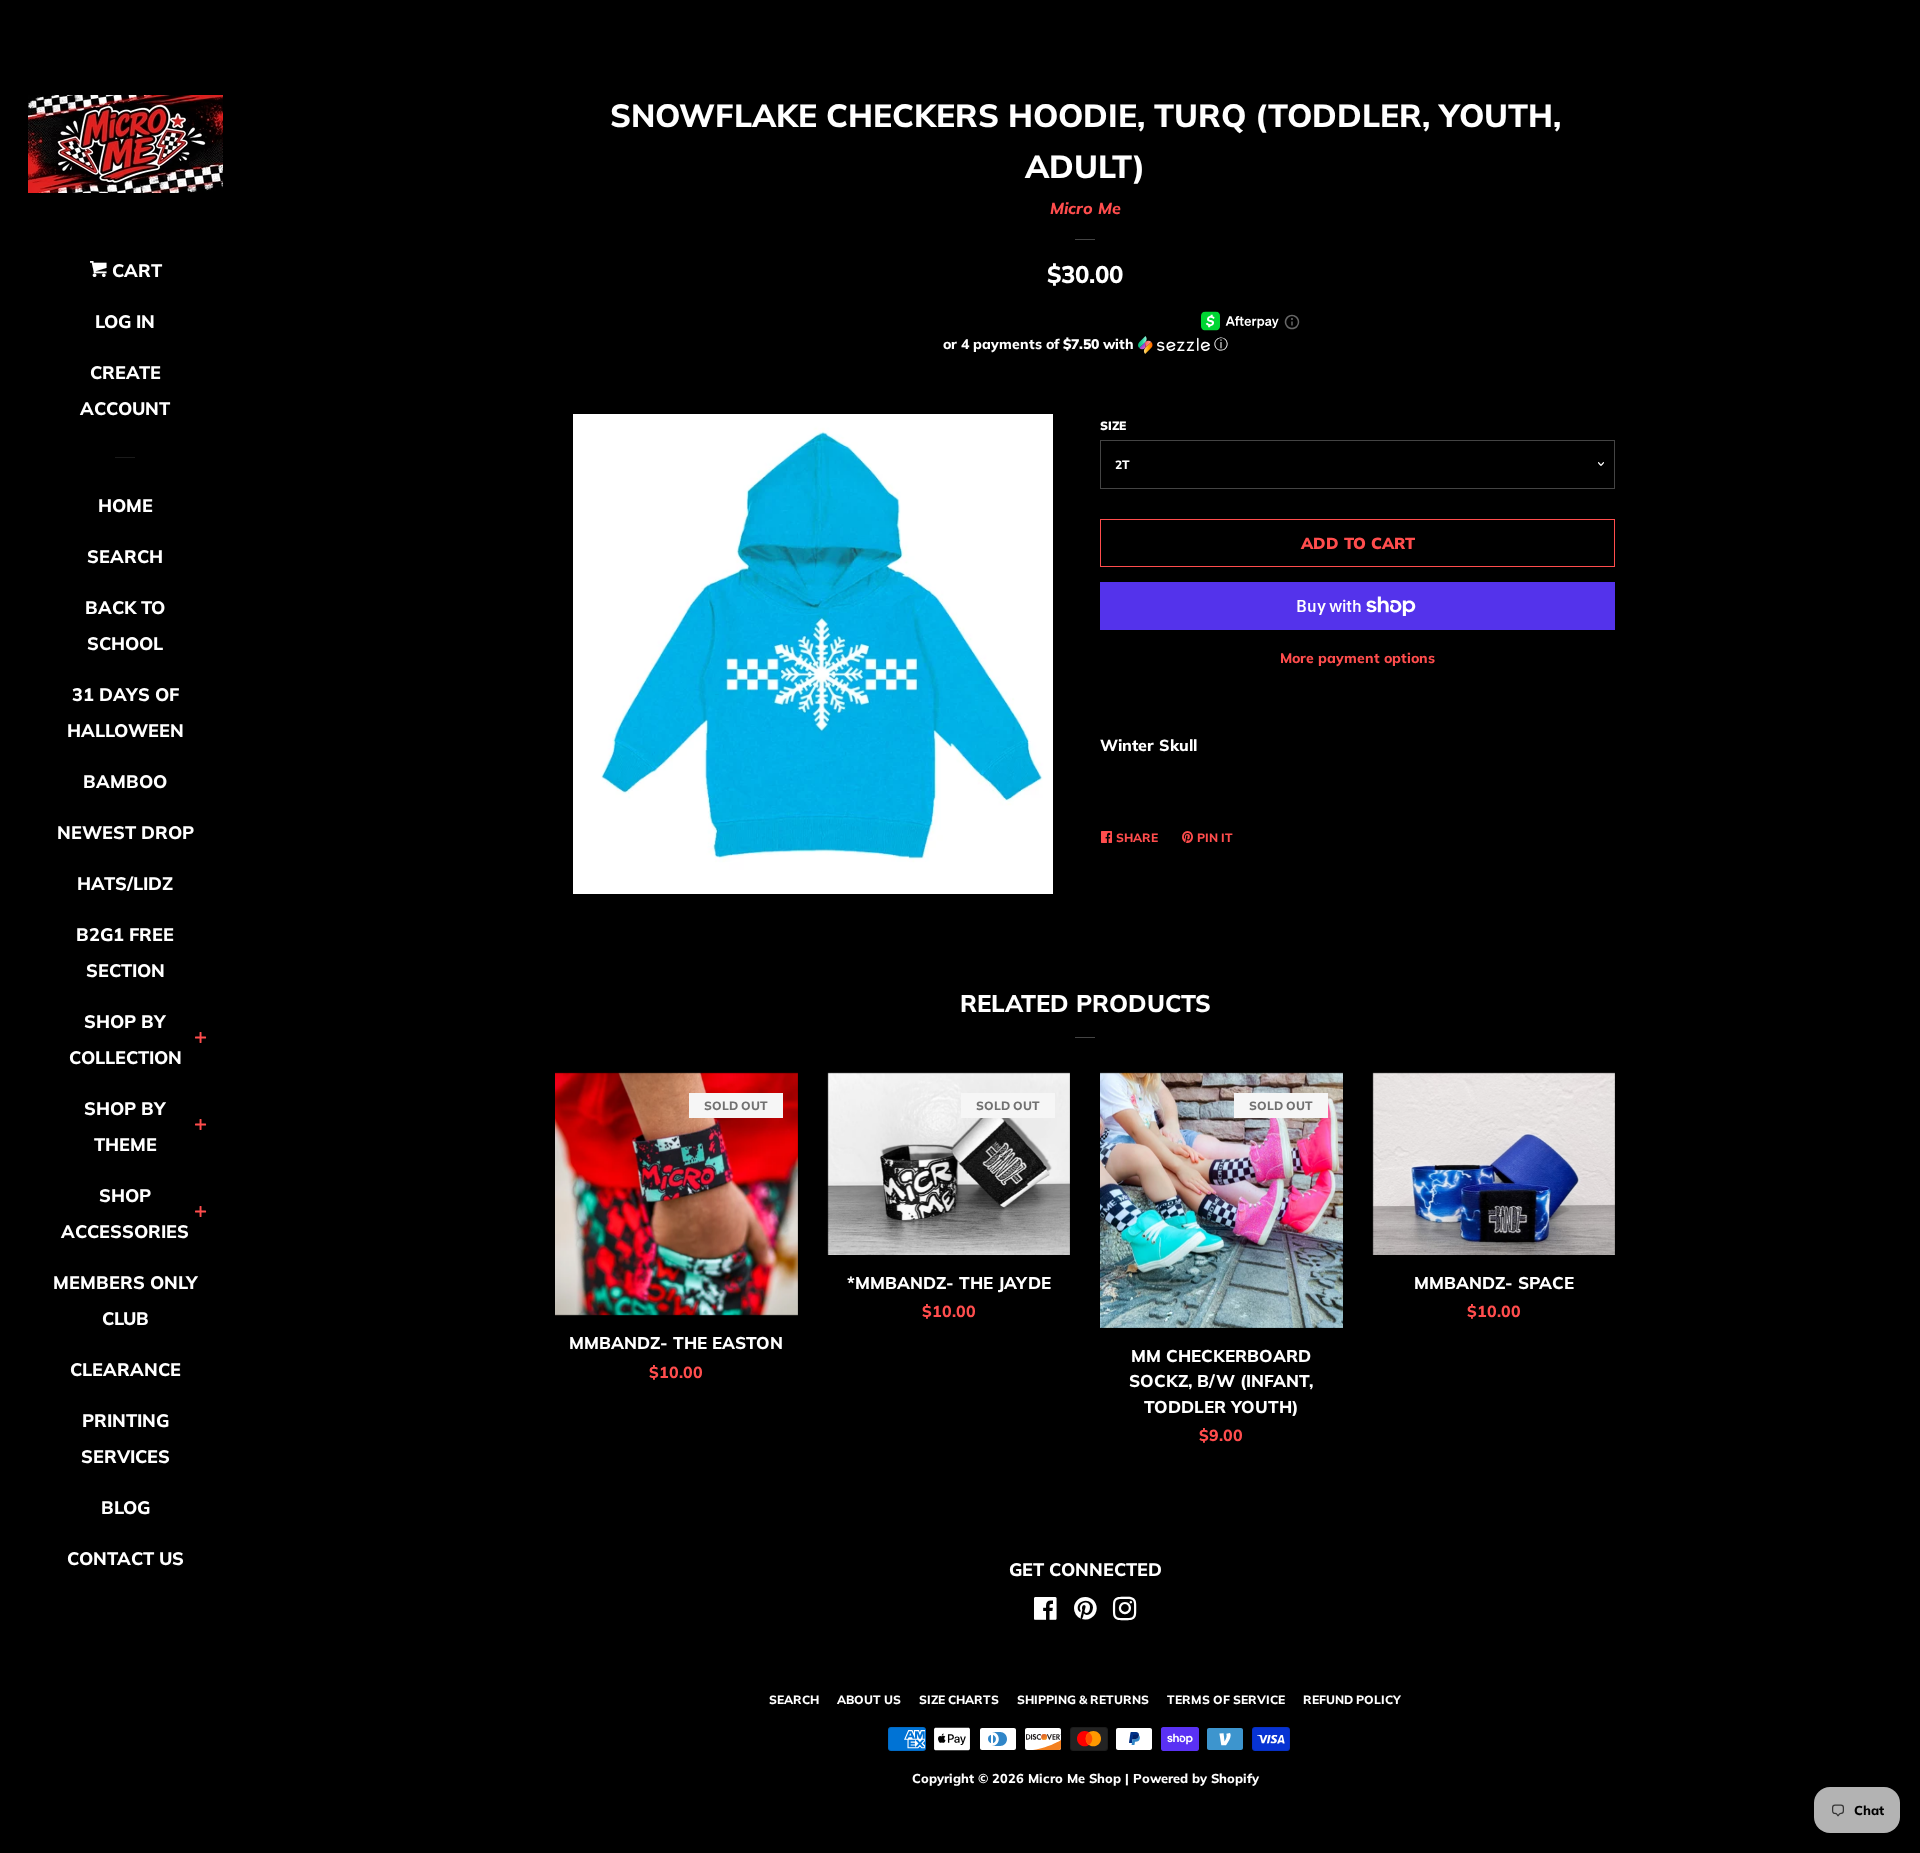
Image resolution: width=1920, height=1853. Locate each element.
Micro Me (1085, 208)
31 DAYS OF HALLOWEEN (125, 712)
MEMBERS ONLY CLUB (125, 1300)
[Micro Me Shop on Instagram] (1125, 1612)
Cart (134, 270)
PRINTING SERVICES (125, 1438)
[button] (1085, 344)
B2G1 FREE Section (125, 952)
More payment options (1357, 658)
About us (869, 1699)
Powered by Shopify (1196, 1778)
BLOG (125, 1507)
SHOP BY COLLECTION (125, 1039)
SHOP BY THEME (125, 1126)
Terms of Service (1226, 1699)
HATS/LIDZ (125, 883)
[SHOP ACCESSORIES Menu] (200, 1213)
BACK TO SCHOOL (125, 625)
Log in (125, 321)
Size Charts (959, 1699)
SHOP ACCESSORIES (125, 1213)
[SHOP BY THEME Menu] (200, 1126)
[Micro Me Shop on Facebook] (1045, 1612)
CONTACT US (125, 1558)
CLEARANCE (125, 1369)
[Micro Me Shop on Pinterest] (1085, 1612)
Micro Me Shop (1074, 1778)
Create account (125, 390)
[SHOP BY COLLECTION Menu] (200, 1039)
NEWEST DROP (125, 832)
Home (125, 505)
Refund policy (1352, 1699)
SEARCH (125, 556)
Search (794, 1699)
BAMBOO (125, 781)
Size (1113, 425)
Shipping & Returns (1083, 1699)
